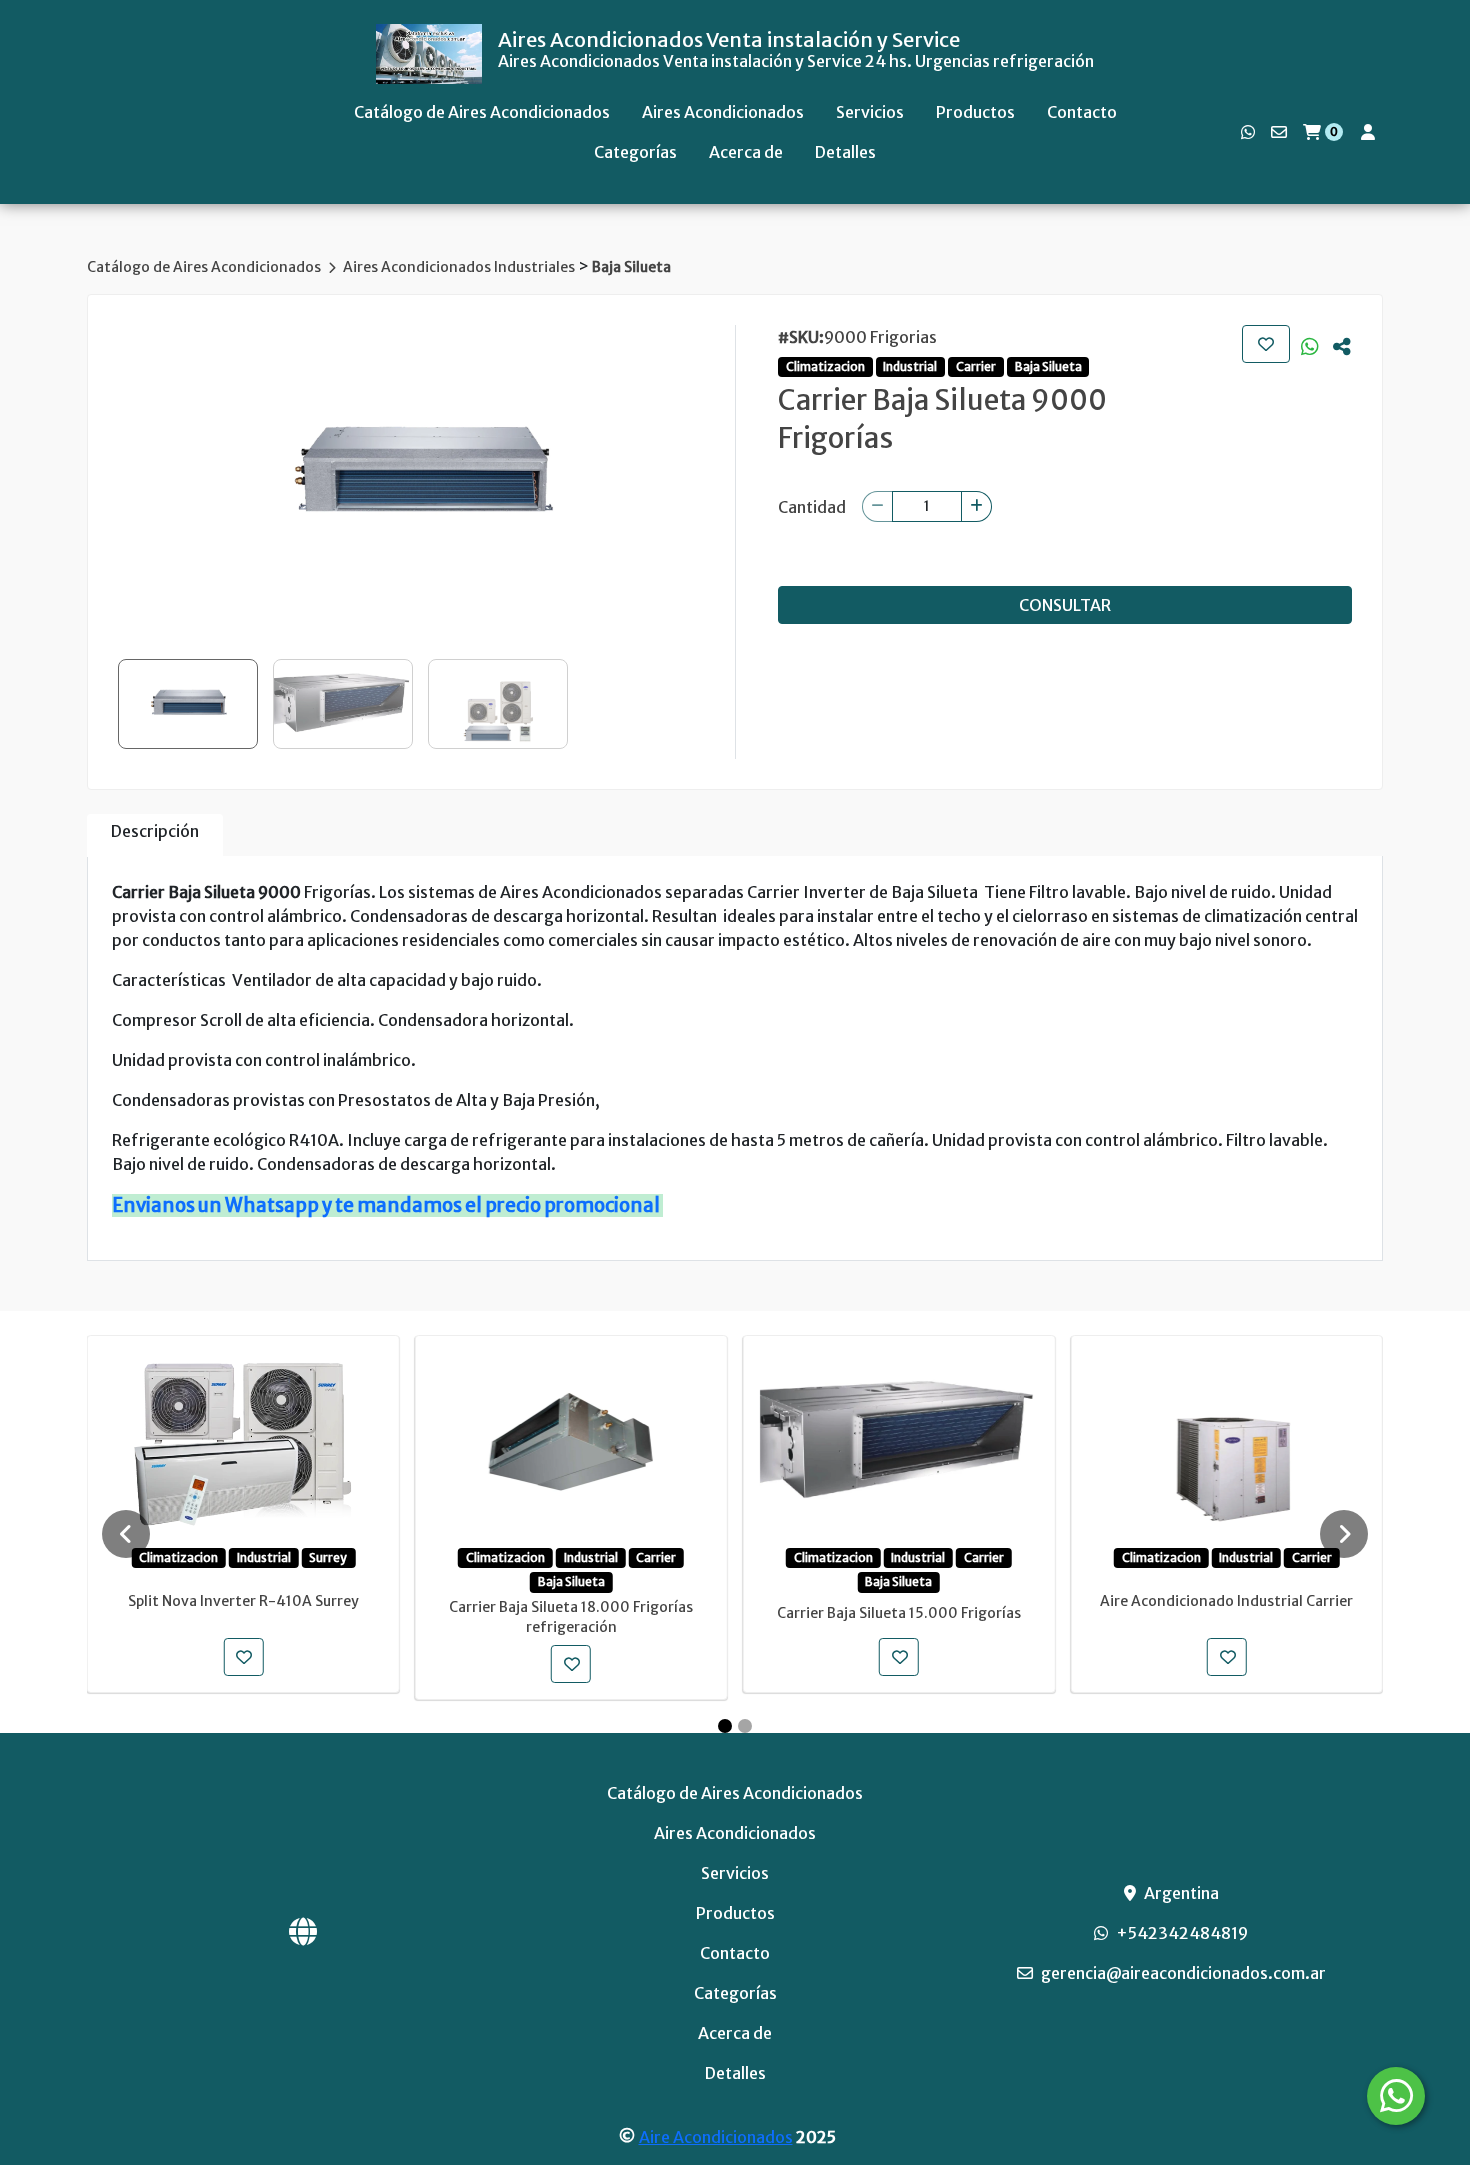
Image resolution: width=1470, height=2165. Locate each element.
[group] (420, 475)
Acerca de (746, 152)
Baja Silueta (631, 267)
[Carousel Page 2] (745, 1726)
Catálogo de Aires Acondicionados (482, 112)
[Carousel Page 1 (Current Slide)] (725, 1726)
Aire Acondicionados (716, 2137)
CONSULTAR (1065, 605)
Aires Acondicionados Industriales (460, 267)
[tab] (155, 835)
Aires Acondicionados (723, 112)
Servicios (870, 112)
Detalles (845, 152)
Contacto (1082, 112)
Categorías (635, 152)
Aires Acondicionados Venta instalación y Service (729, 40)
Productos (975, 112)
